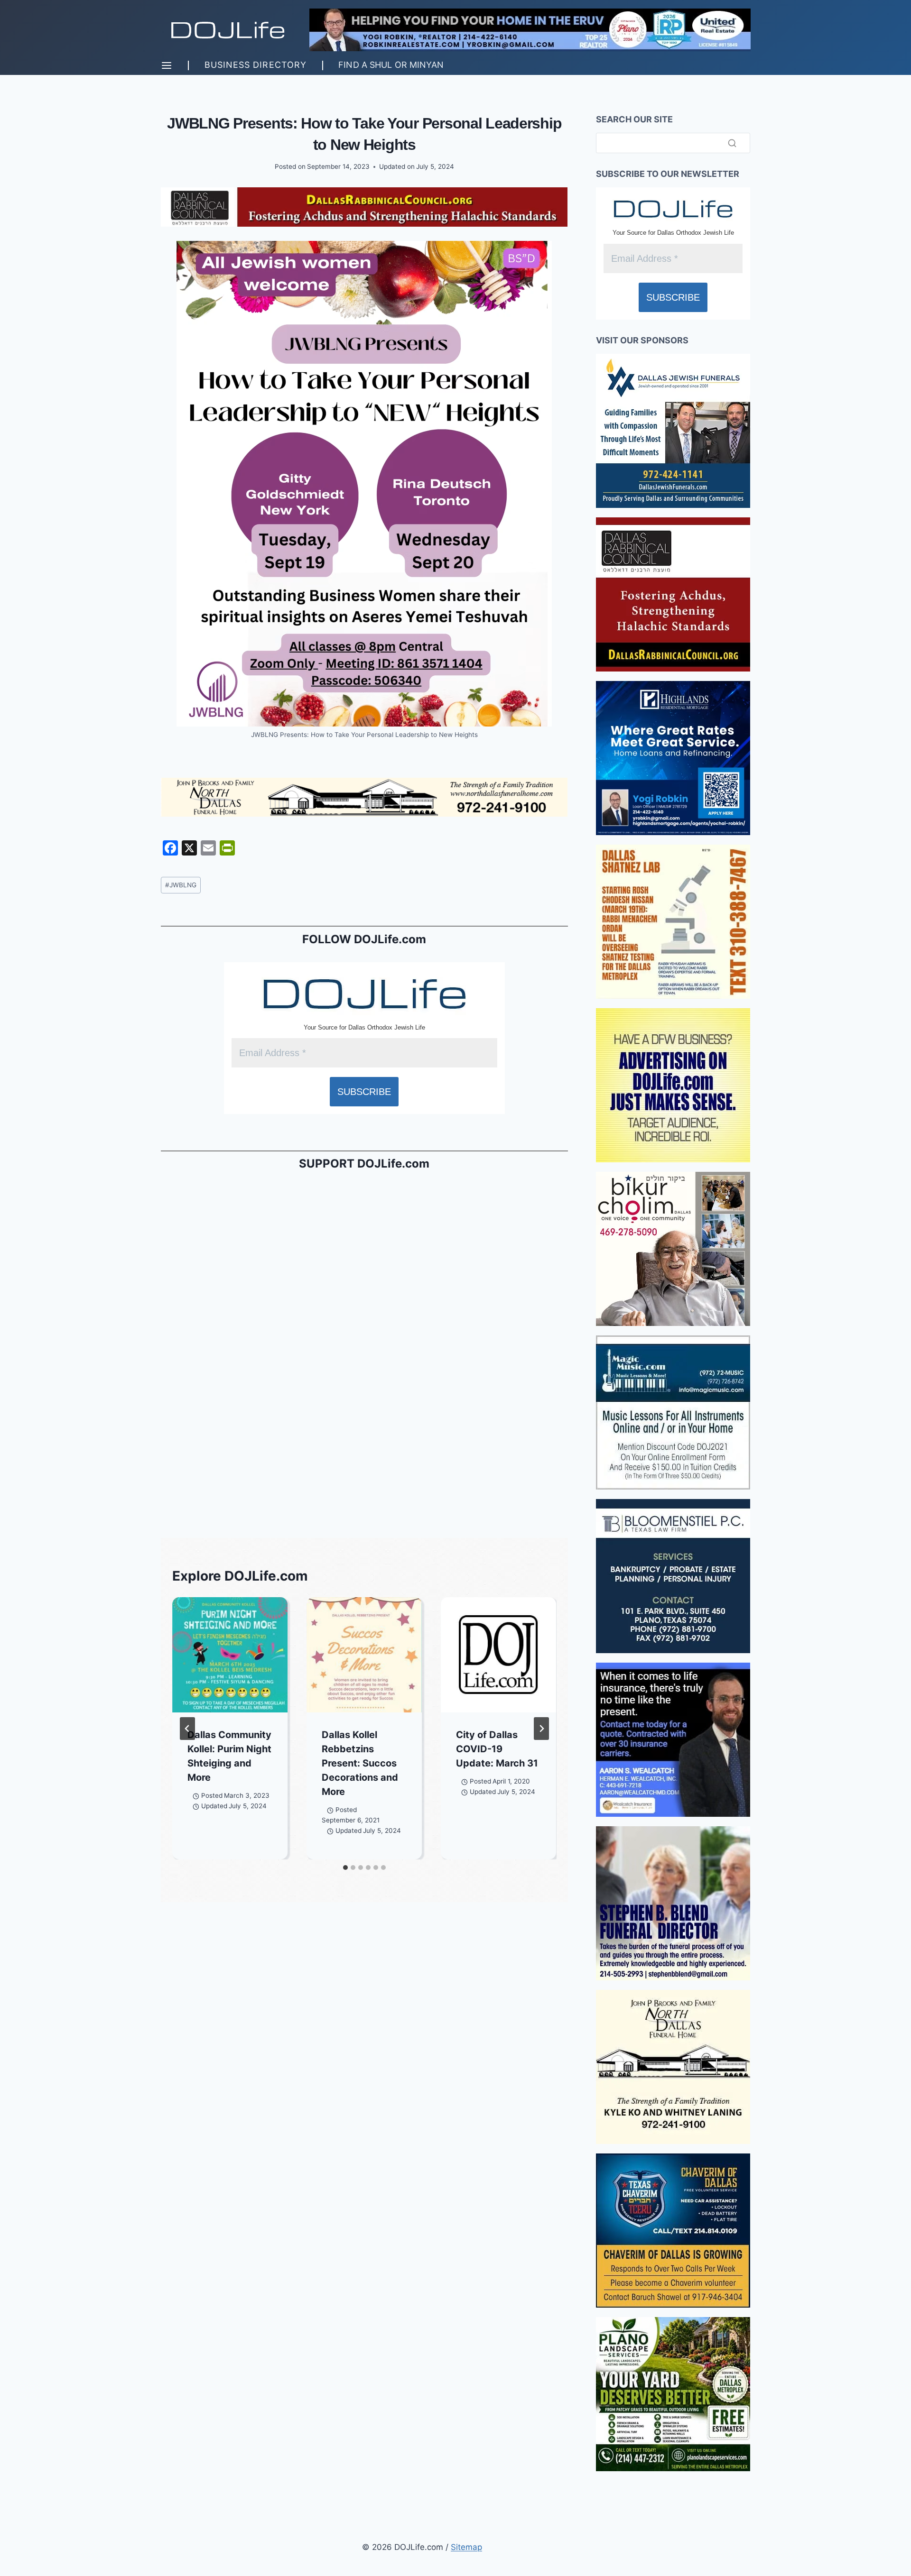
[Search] (732, 143)
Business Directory (256, 65)
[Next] (541, 1729)
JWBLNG (181, 885)
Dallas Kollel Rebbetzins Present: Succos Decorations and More (360, 1763)
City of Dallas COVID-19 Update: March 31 (497, 1749)
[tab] (345, 1868)
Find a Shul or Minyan (391, 65)
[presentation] (230, 1655)
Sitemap (466, 2547)
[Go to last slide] (187, 1729)
